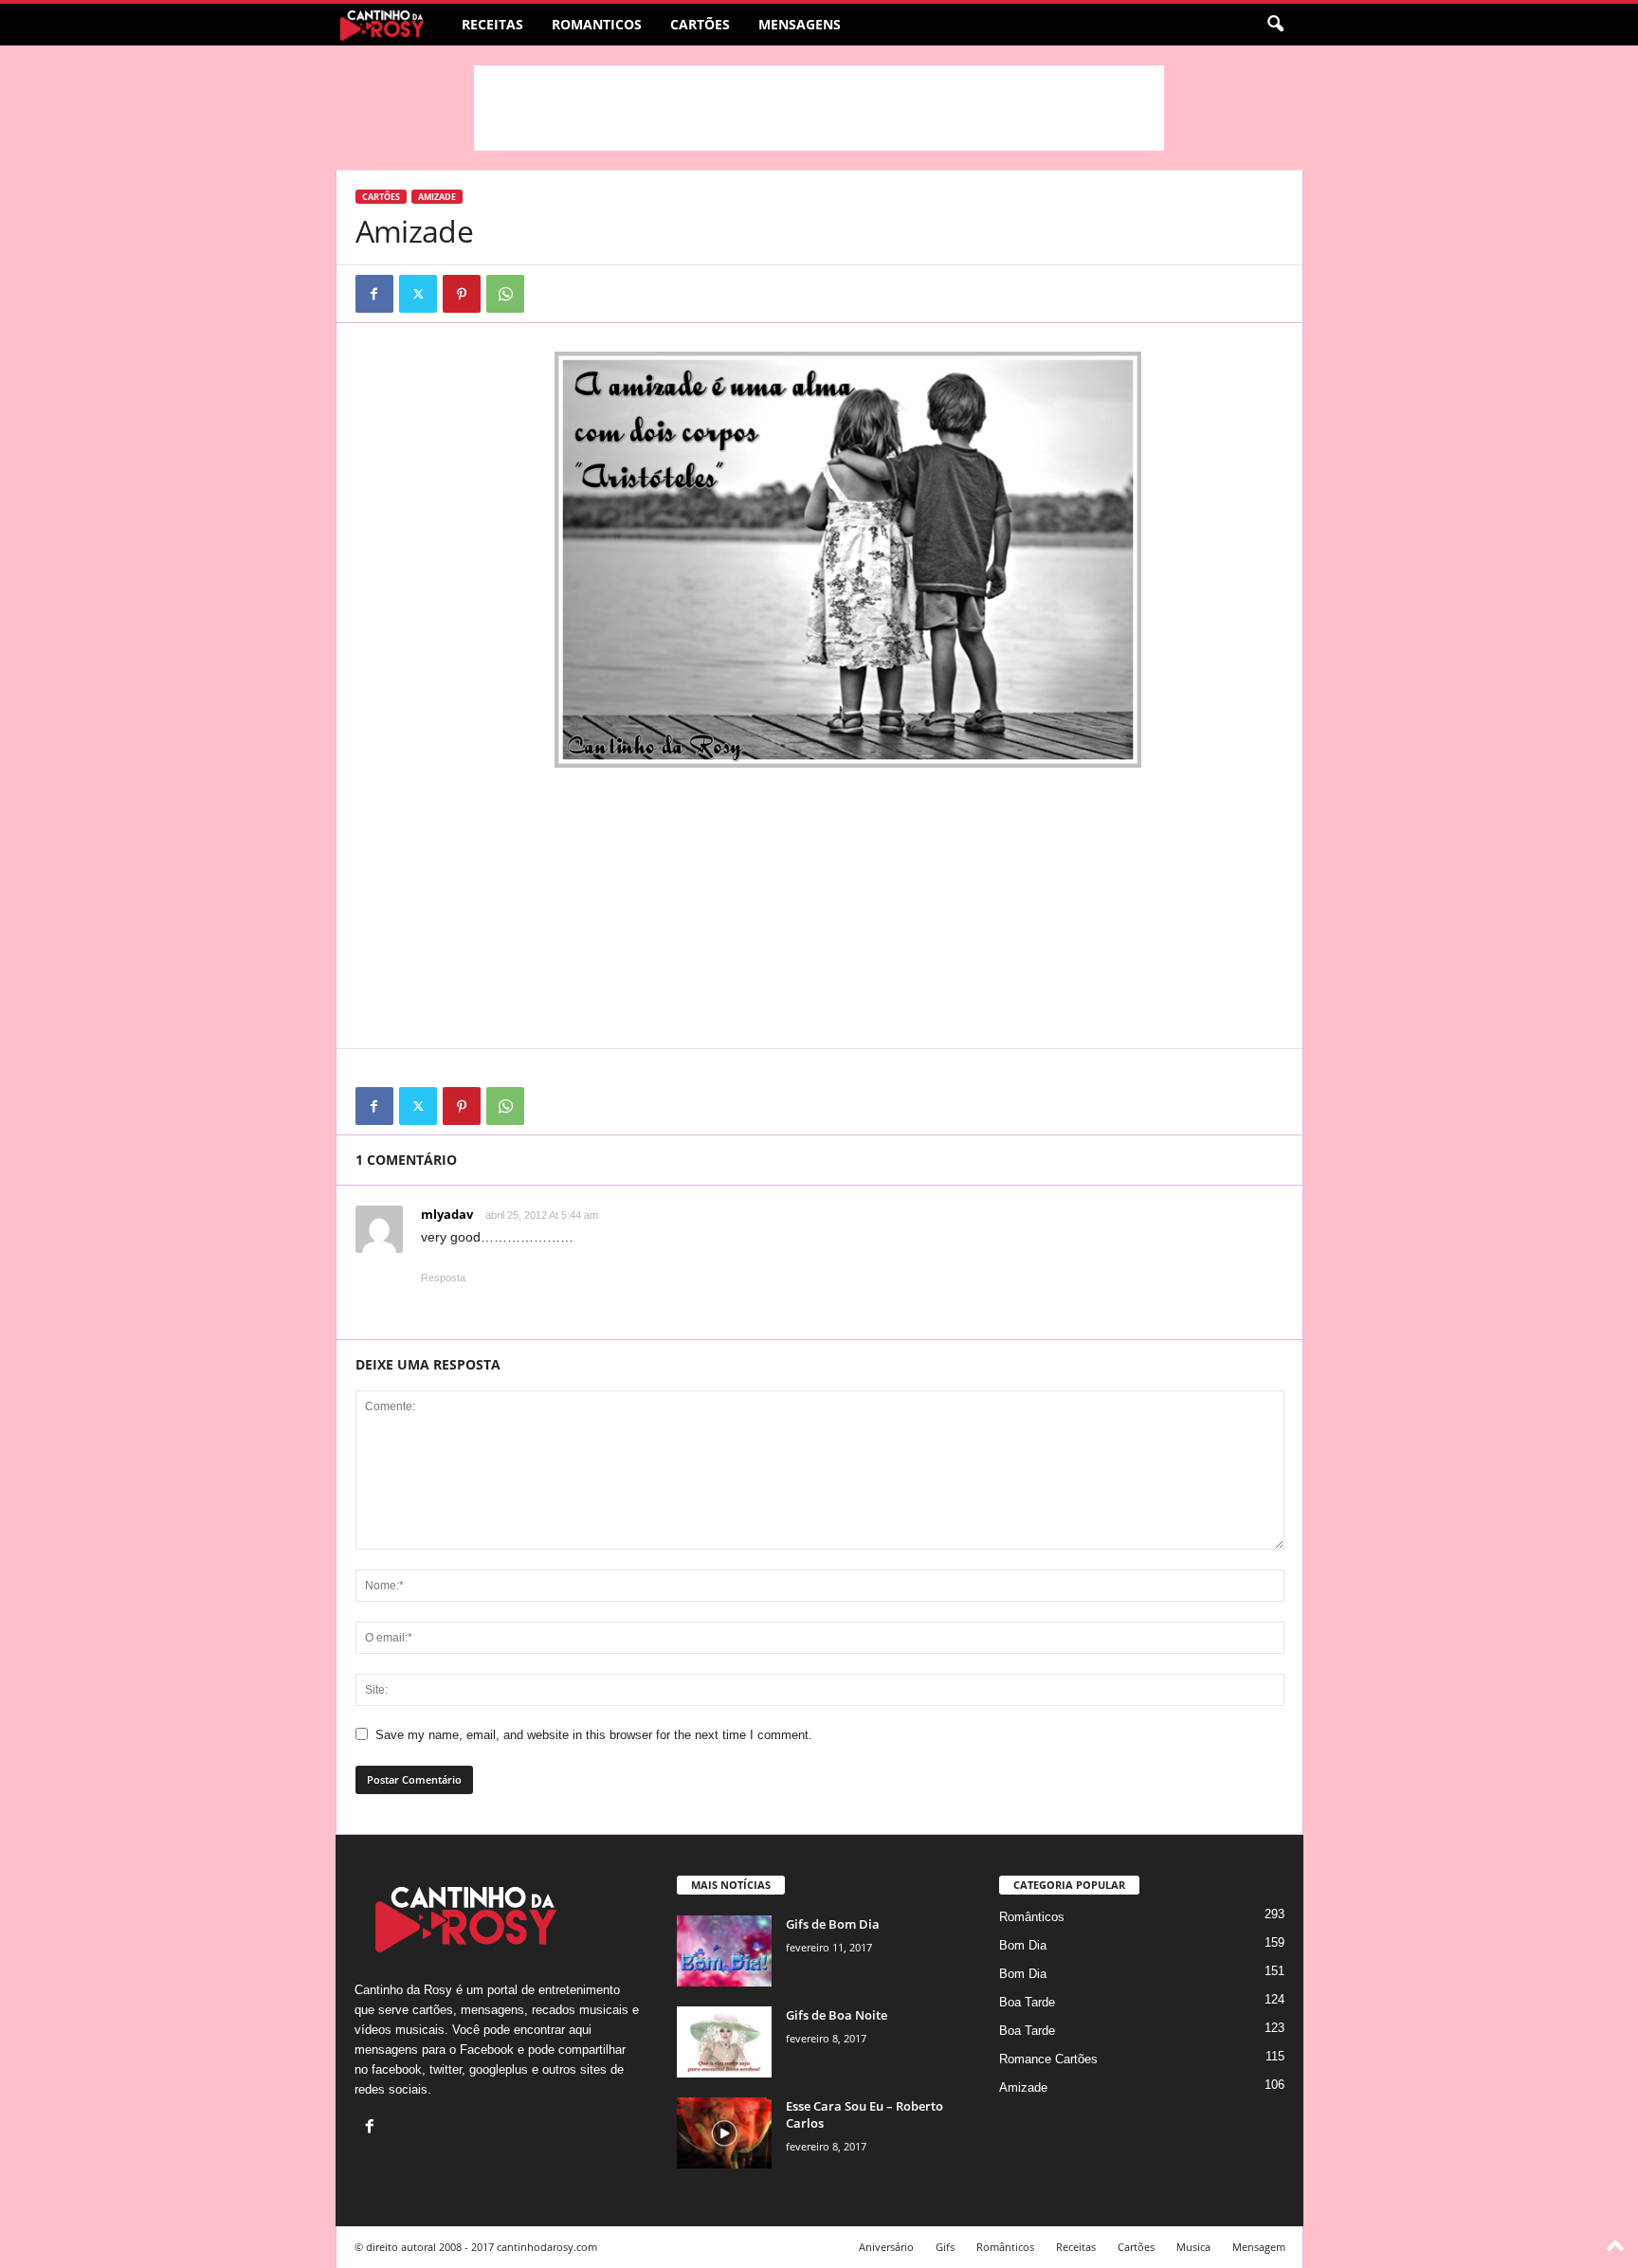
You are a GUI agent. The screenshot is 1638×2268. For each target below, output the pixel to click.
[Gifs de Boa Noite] (724, 2042)
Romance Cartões (1048, 2059)
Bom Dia (1023, 1945)
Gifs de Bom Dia (833, 1924)
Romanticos (597, 24)
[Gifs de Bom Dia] (724, 1951)
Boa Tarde (1027, 2002)
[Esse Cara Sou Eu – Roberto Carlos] (724, 2133)
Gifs (945, 2247)
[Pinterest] (462, 294)
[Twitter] (418, 294)
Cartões (700, 24)
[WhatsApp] (505, 294)
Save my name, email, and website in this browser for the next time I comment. (594, 1735)
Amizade (437, 197)
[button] (1275, 25)
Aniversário (886, 2247)
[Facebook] (374, 294)
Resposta (443, 1278)
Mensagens (800, 24)
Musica (1193, 2247)
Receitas (492, 24)
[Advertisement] (819, 108)
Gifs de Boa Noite (837, 2015)
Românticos (1032, 1917)
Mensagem (1259, 2247)
